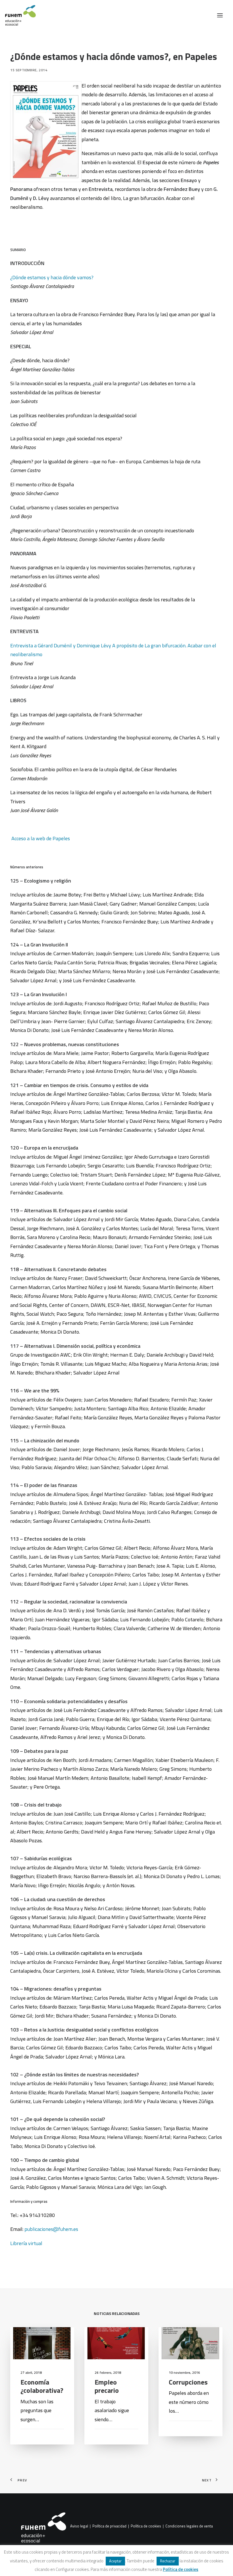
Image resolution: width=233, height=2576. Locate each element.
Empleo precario (107, 2386)
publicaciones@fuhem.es (51, 2229)
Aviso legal (79, 2526)
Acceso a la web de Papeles (41, 838)
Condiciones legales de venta (189, 2526)
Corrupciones (188, 2382)
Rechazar (168, 2561)
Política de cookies (146, 2526)
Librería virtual (26, 2243)
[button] (220, 15)
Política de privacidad (109, 2526)
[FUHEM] (18, 15)
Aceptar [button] (115, 2561)
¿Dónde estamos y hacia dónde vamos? (52, 277)
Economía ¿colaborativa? (42, 2386)
